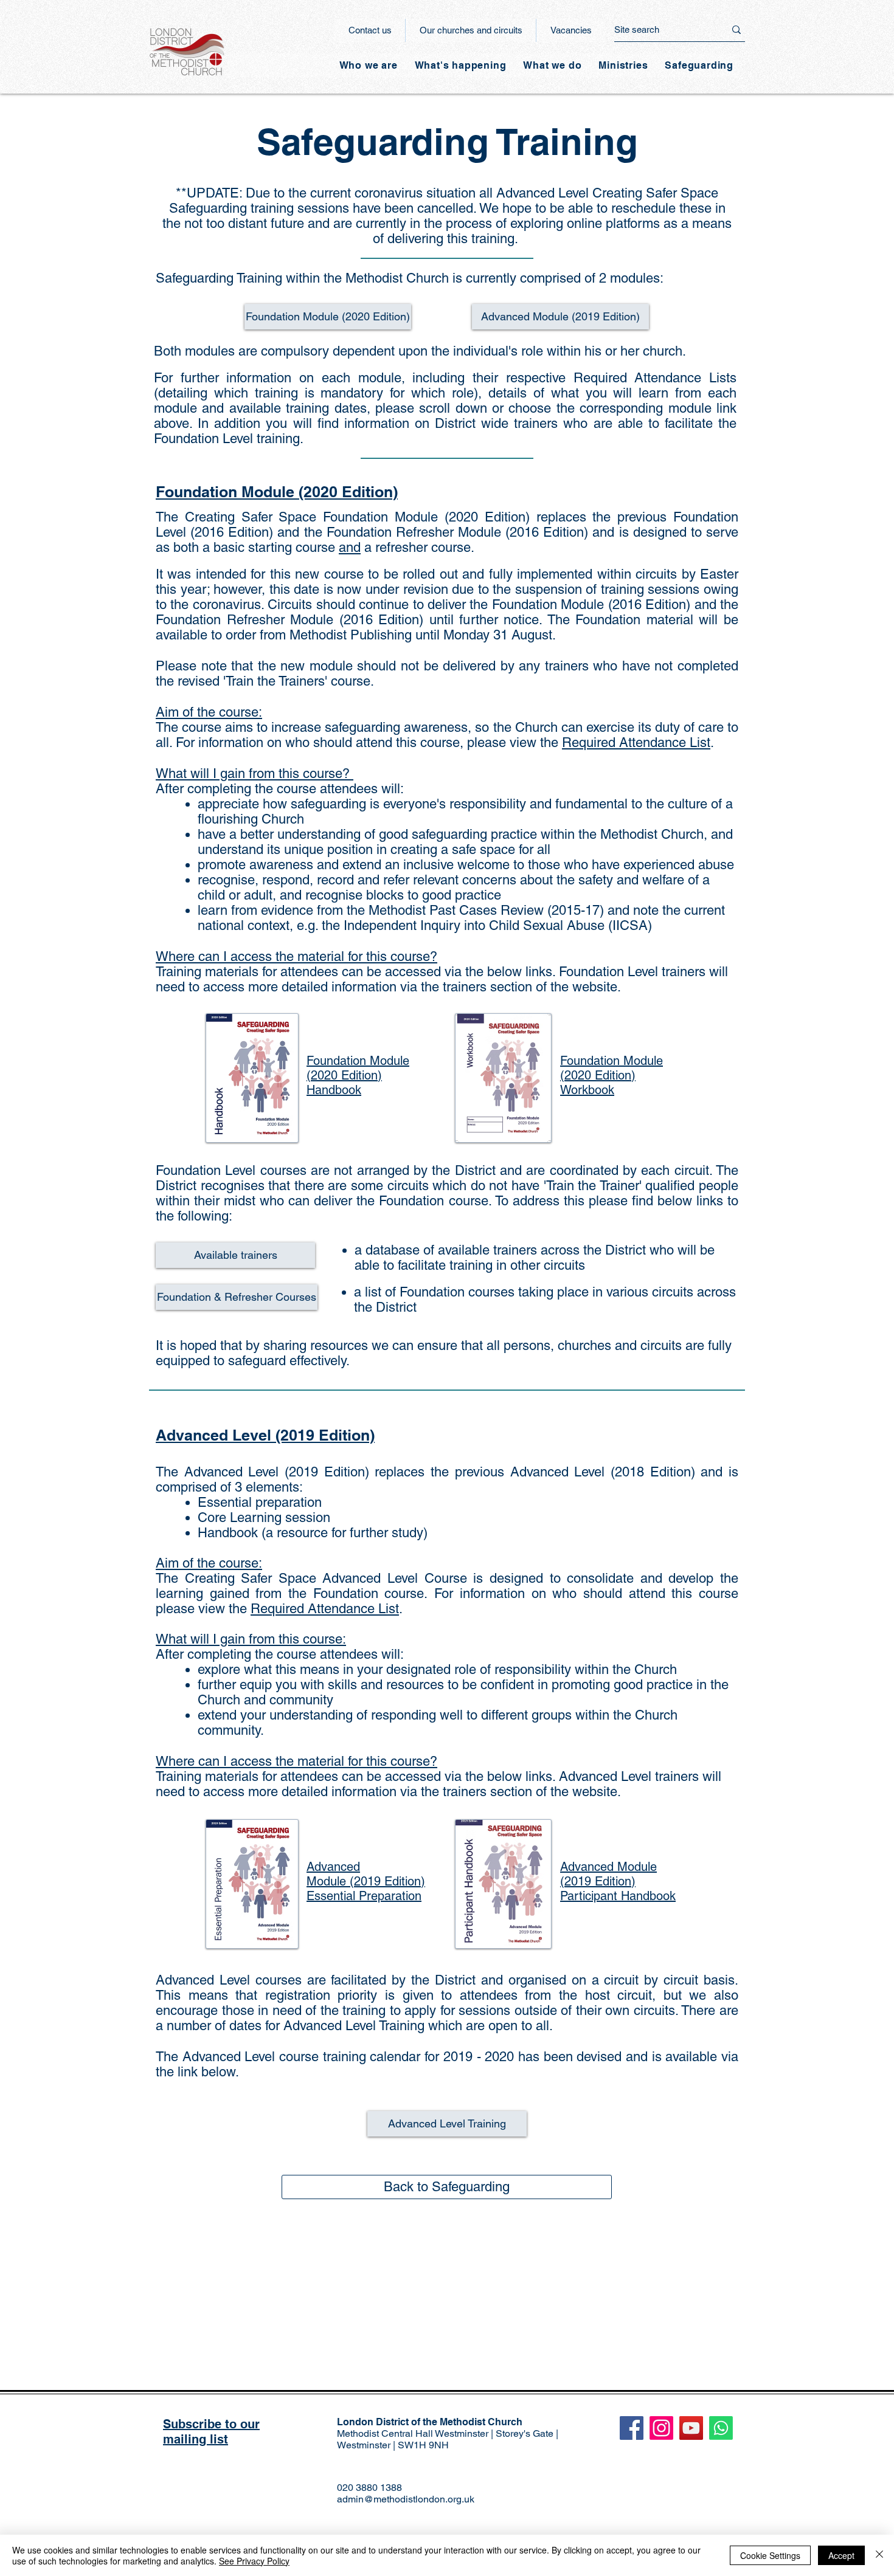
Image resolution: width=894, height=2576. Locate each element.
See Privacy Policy (254, 2561)
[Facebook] (632, 2428)
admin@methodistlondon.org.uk (406, 2499)
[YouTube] (691, 2428)
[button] (461, 65)
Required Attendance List (636, 742)
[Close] (879, 2555)
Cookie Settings (770, 2555)
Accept (841, 2555)
